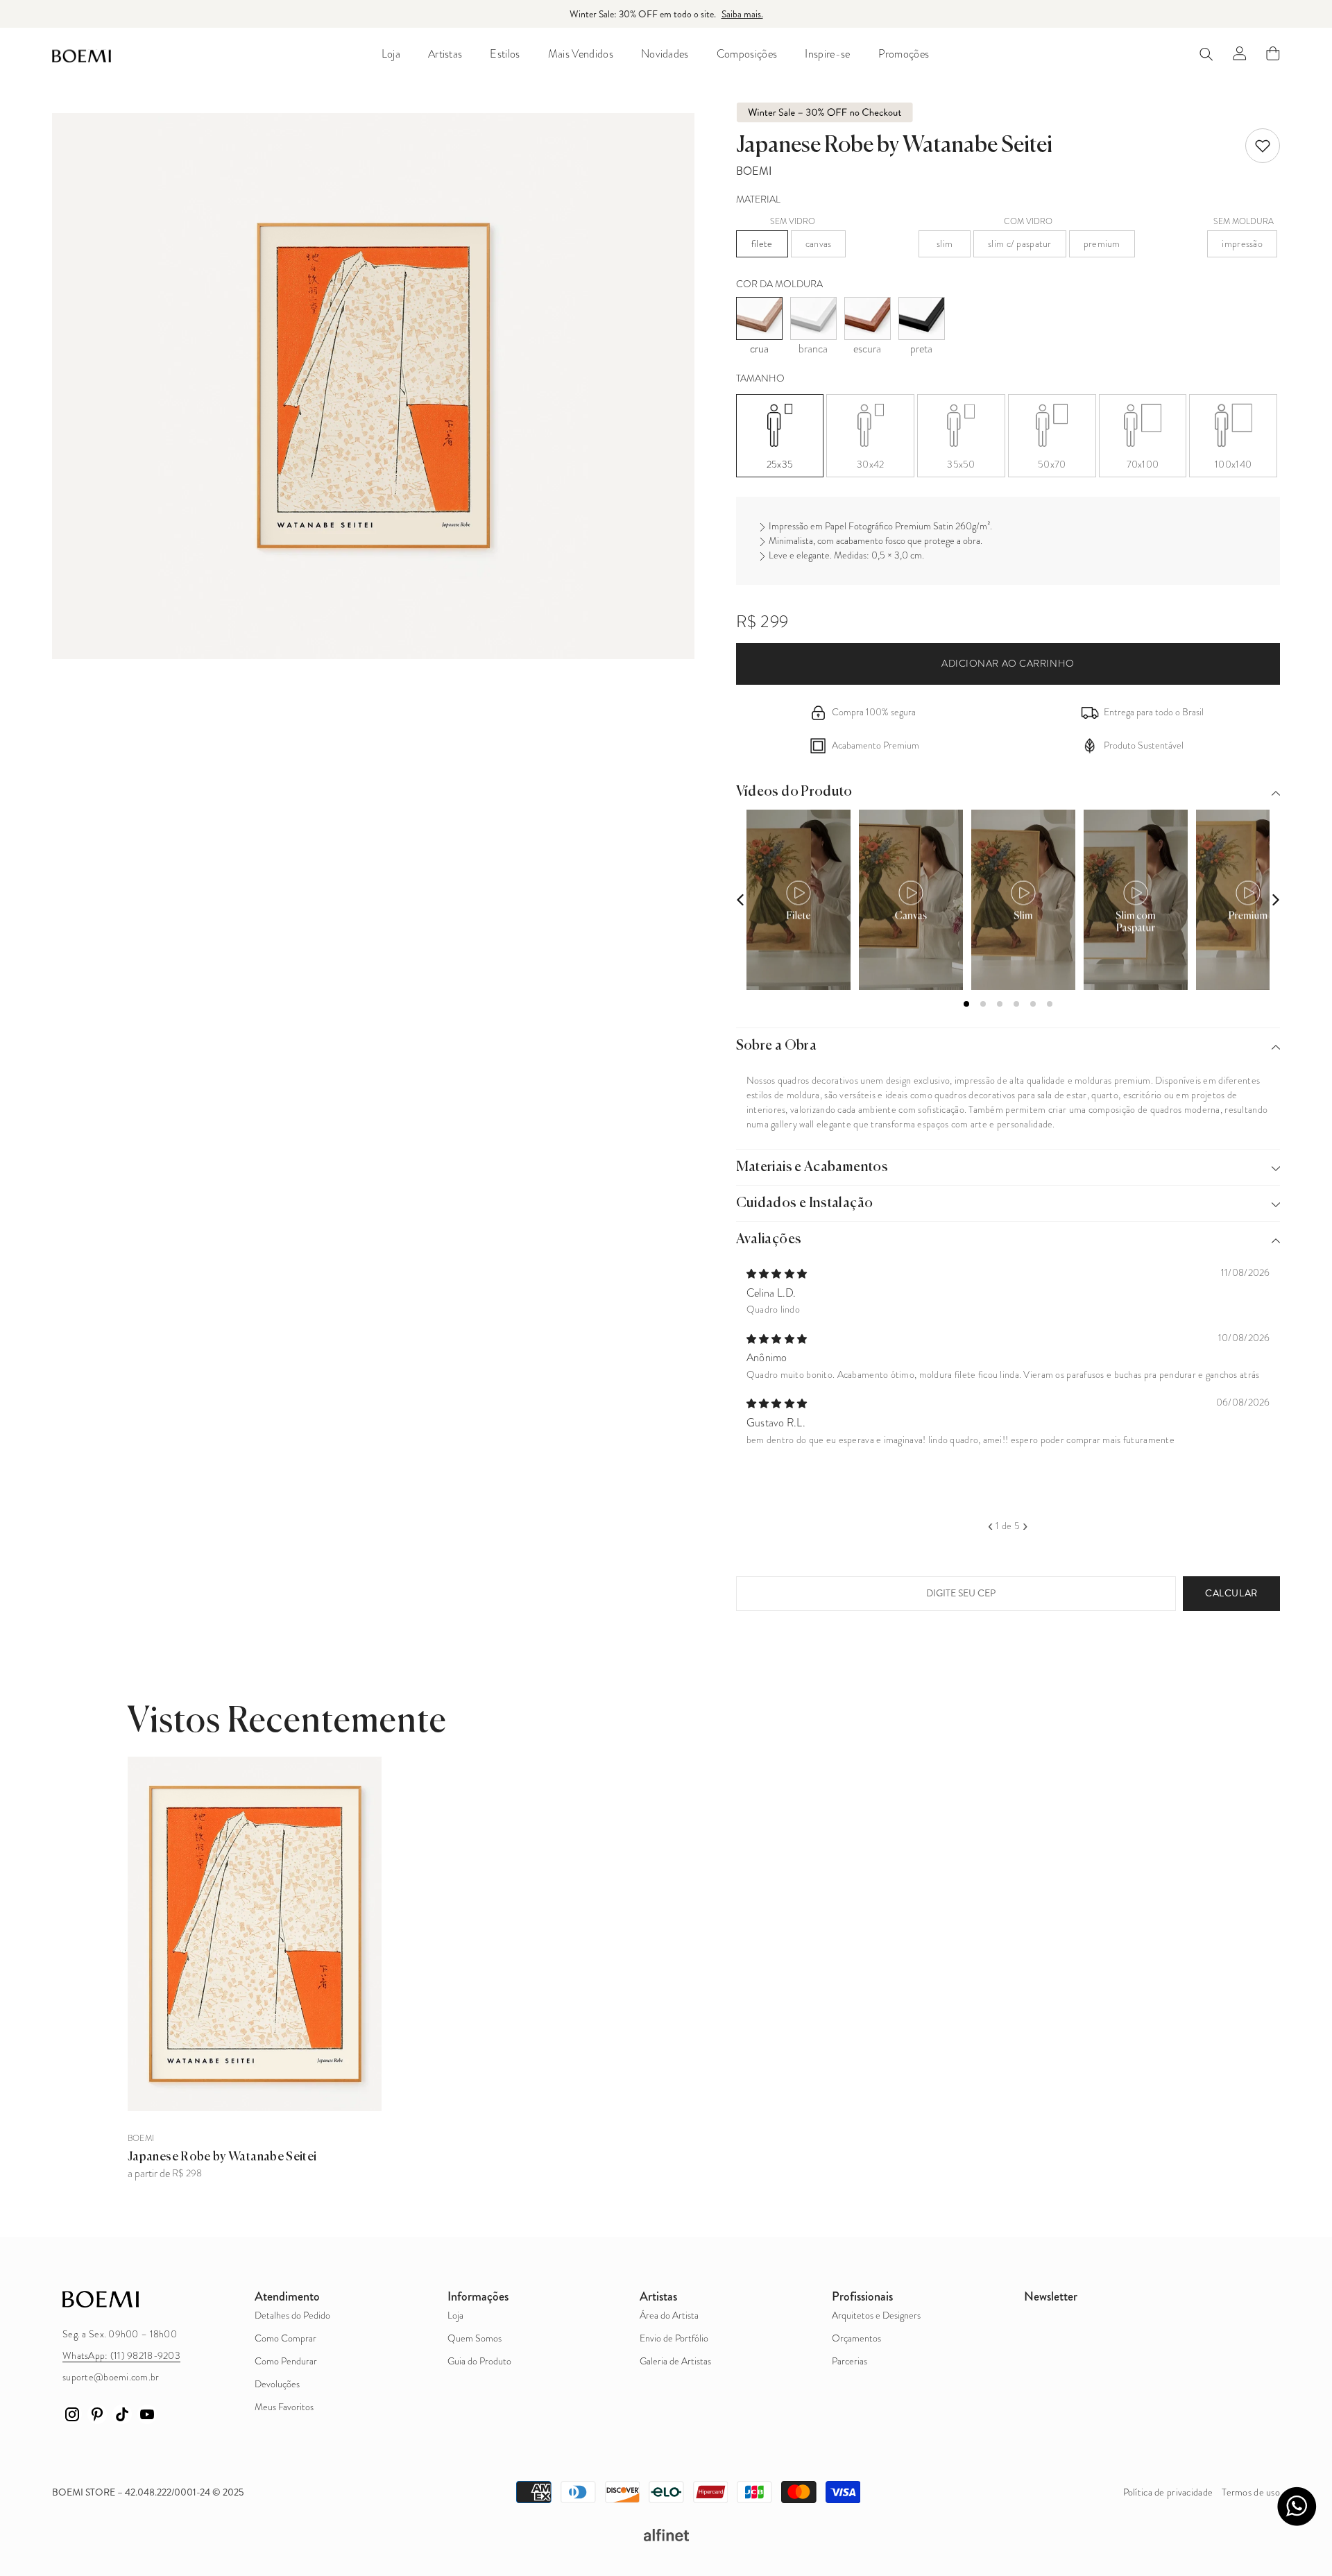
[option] (1008, 1355)
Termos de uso (1251, 2492)
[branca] (813, 318)
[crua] (759, 318)
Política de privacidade (1168, 2492)
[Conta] (1240, 53)
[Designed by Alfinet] (666, 2535)
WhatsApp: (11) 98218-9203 (121, 2356)
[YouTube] (147, 2414)
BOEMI (754, 171)
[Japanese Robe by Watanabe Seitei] (255, 1934)
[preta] (922, 318)
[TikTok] (122, 2414)
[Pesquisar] (1206, 54)
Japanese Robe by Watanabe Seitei (222, 2157)
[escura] (868, 318)
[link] (1263, 146)
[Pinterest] (97, 2414)
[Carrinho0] (1273, 53)
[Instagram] (72, 2414)
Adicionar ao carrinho (1008, 664)
